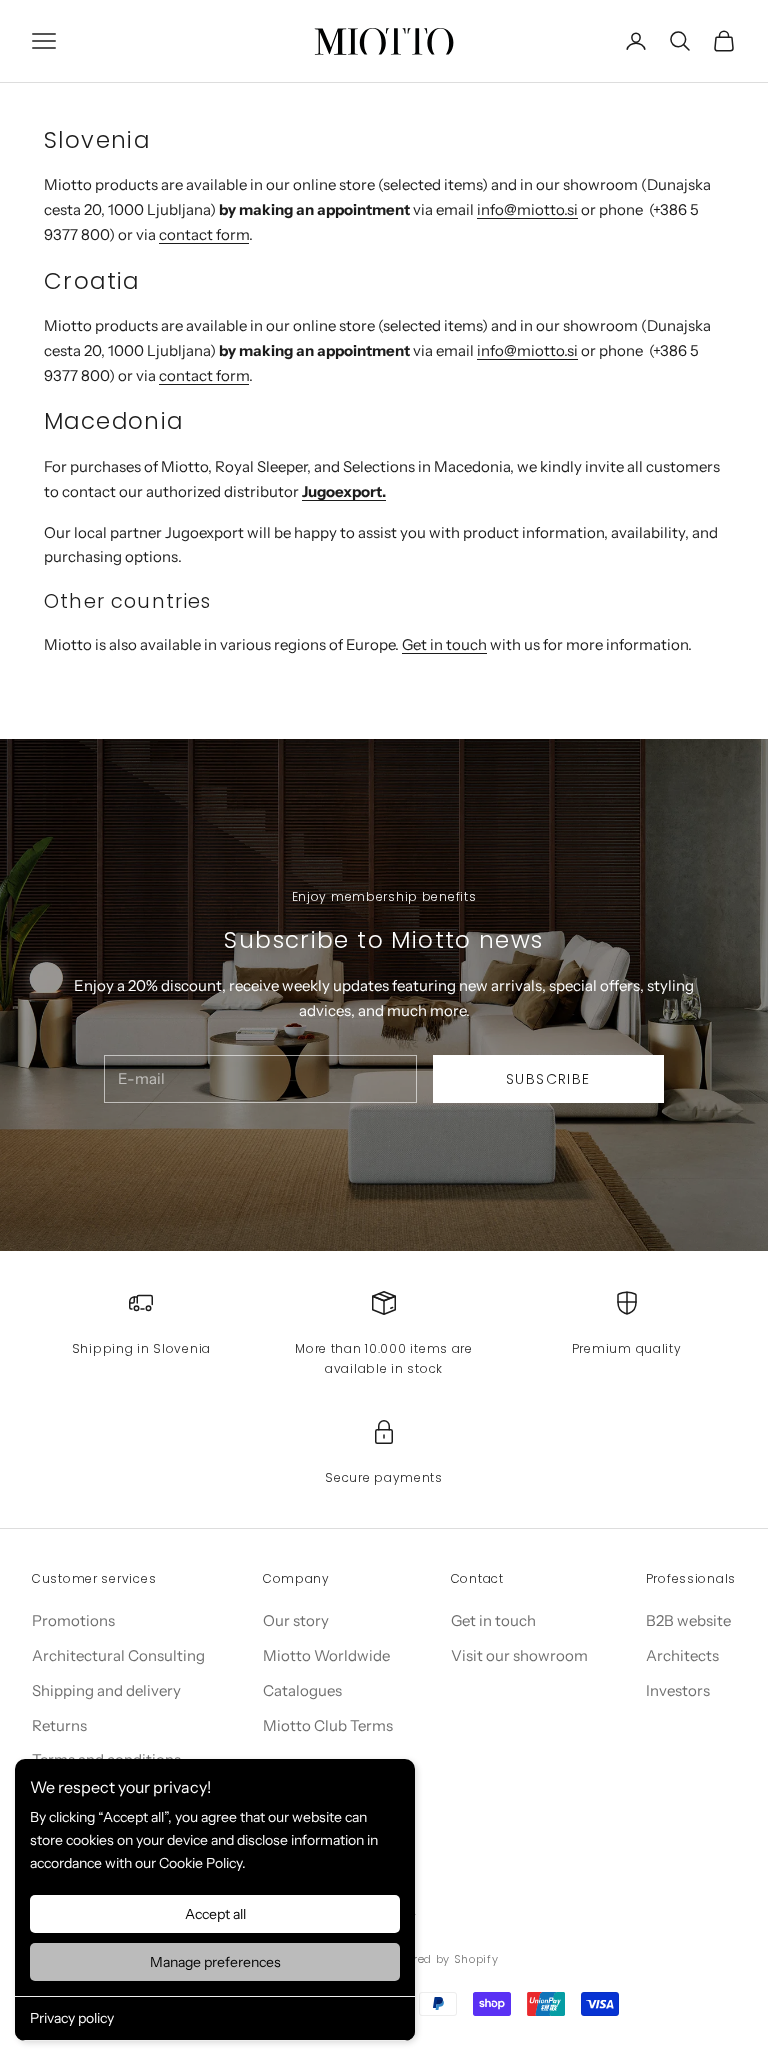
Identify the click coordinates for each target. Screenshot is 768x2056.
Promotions (73, 1620)
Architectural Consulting (118, 1655)
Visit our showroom (519, 1655)
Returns (59, 1725)
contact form (204, 234)
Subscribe (548, 1079)
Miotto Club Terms (328, 1725)
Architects (682, 1655)
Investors (678, 1690)
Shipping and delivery (106, 1690)
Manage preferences (215, 1962)
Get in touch (444, 644)
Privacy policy (72, 2018)
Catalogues (302, 1690)
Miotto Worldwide (326, 1655)
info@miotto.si (527, 209)
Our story (296, 1620)
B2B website (688, 1620)
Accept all (215, 1914)
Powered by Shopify (440, 1959)
